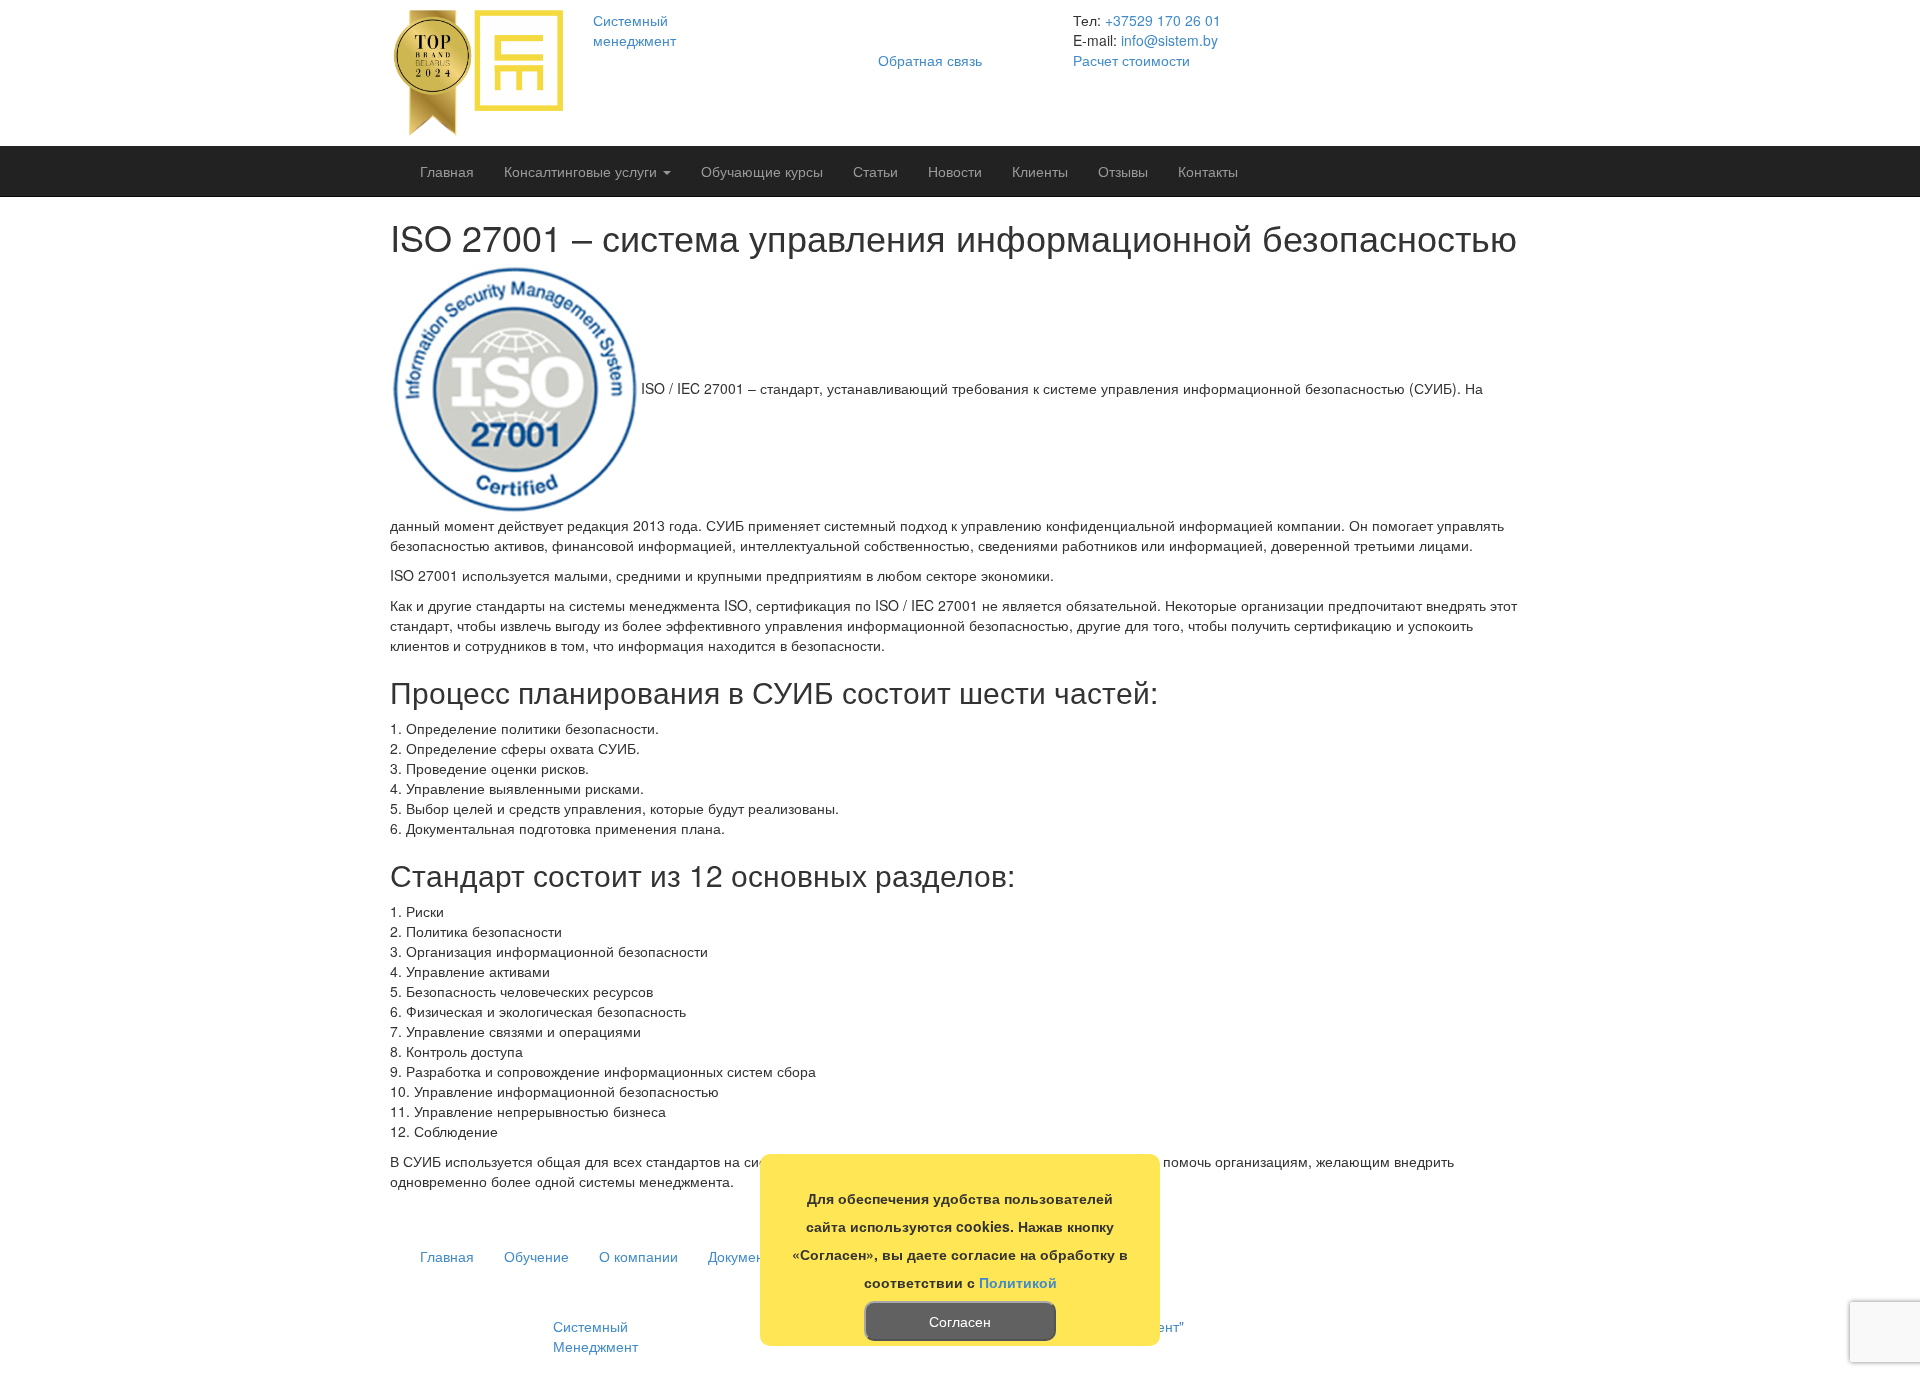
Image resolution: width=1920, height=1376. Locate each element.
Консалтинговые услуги (582, 171)
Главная (447, 171)
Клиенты (1040, 171)
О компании (638, 1256)
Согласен (960, 1321)
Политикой (1018, 1282)
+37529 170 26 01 (1163, 20)
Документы (744, 1256)
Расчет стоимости (1131, 60)
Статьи (875, 171)
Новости (955, 171)
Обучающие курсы (762, 171)
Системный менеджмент (634, 30)
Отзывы (1123, 171)
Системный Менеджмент (595, 1336)
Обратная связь (930, 60)
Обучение (536, 1256)
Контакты (1208, 171)
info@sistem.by (1169, 40)
